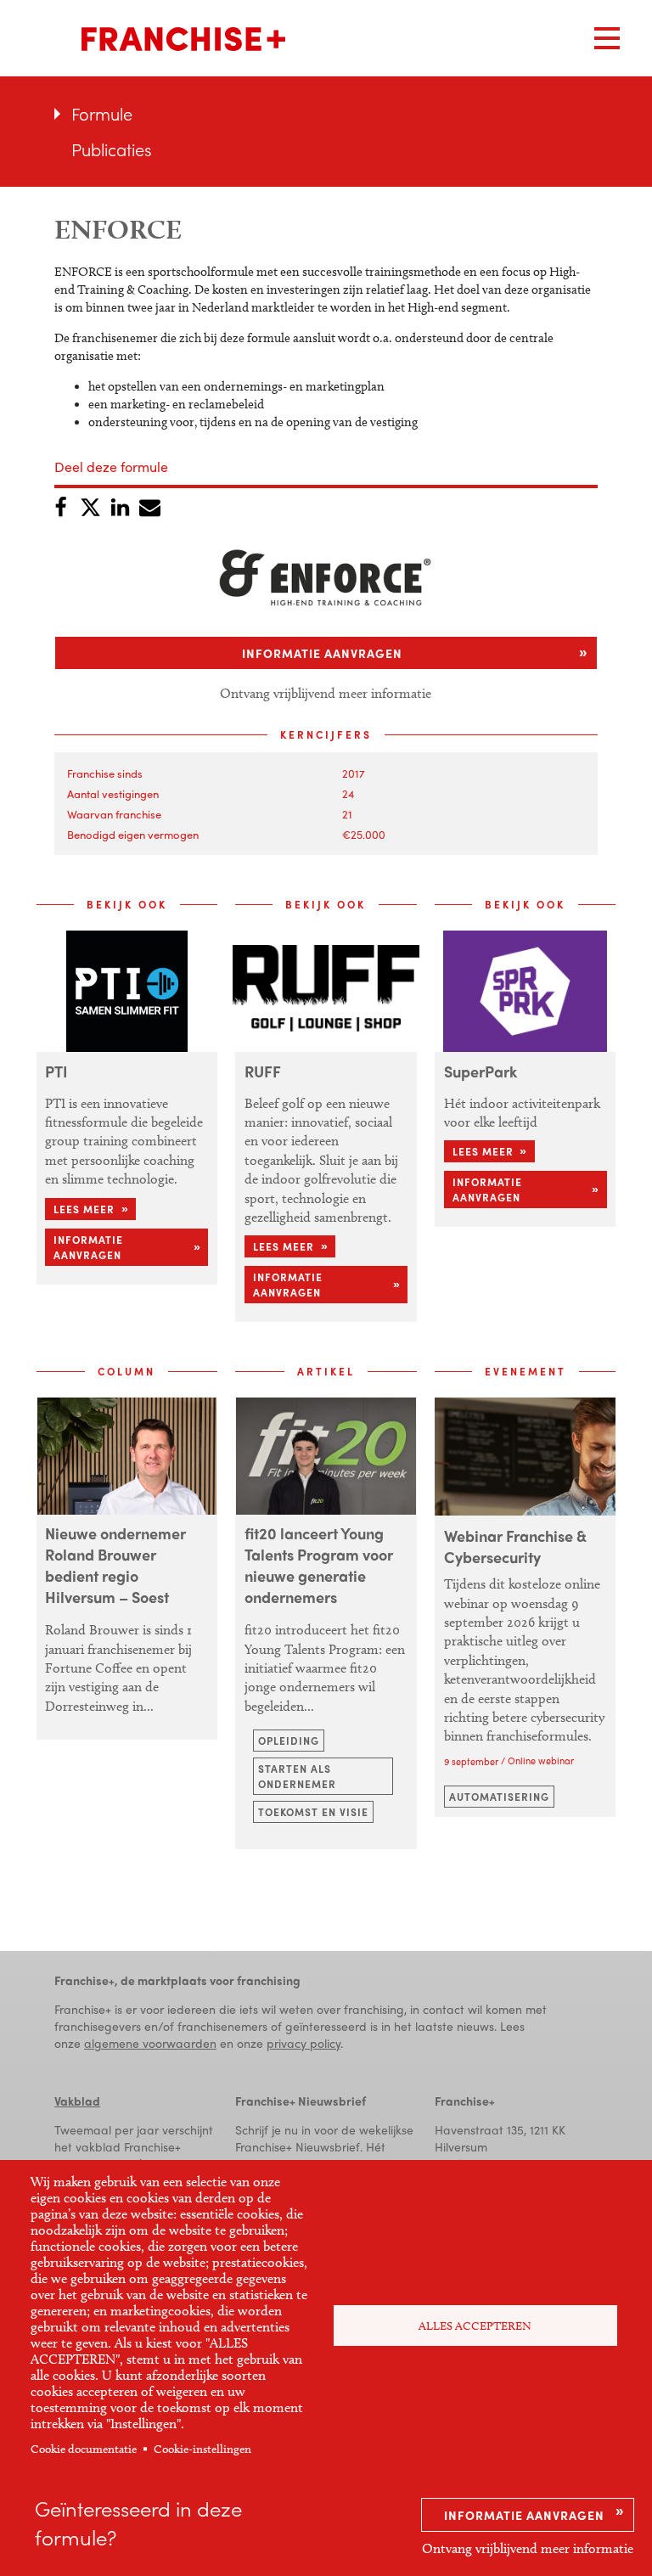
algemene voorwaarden (150, 2043)
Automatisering (499, 1797)
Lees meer (84, 1209)
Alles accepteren (475, 2326)
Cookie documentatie (84, 2449)
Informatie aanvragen (524, 2515)
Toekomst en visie (313, 1812)
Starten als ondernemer (297, 1776)
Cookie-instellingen (202, 2449)
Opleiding (289, 1741)
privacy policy (304, 2043)
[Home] (183, 39)
